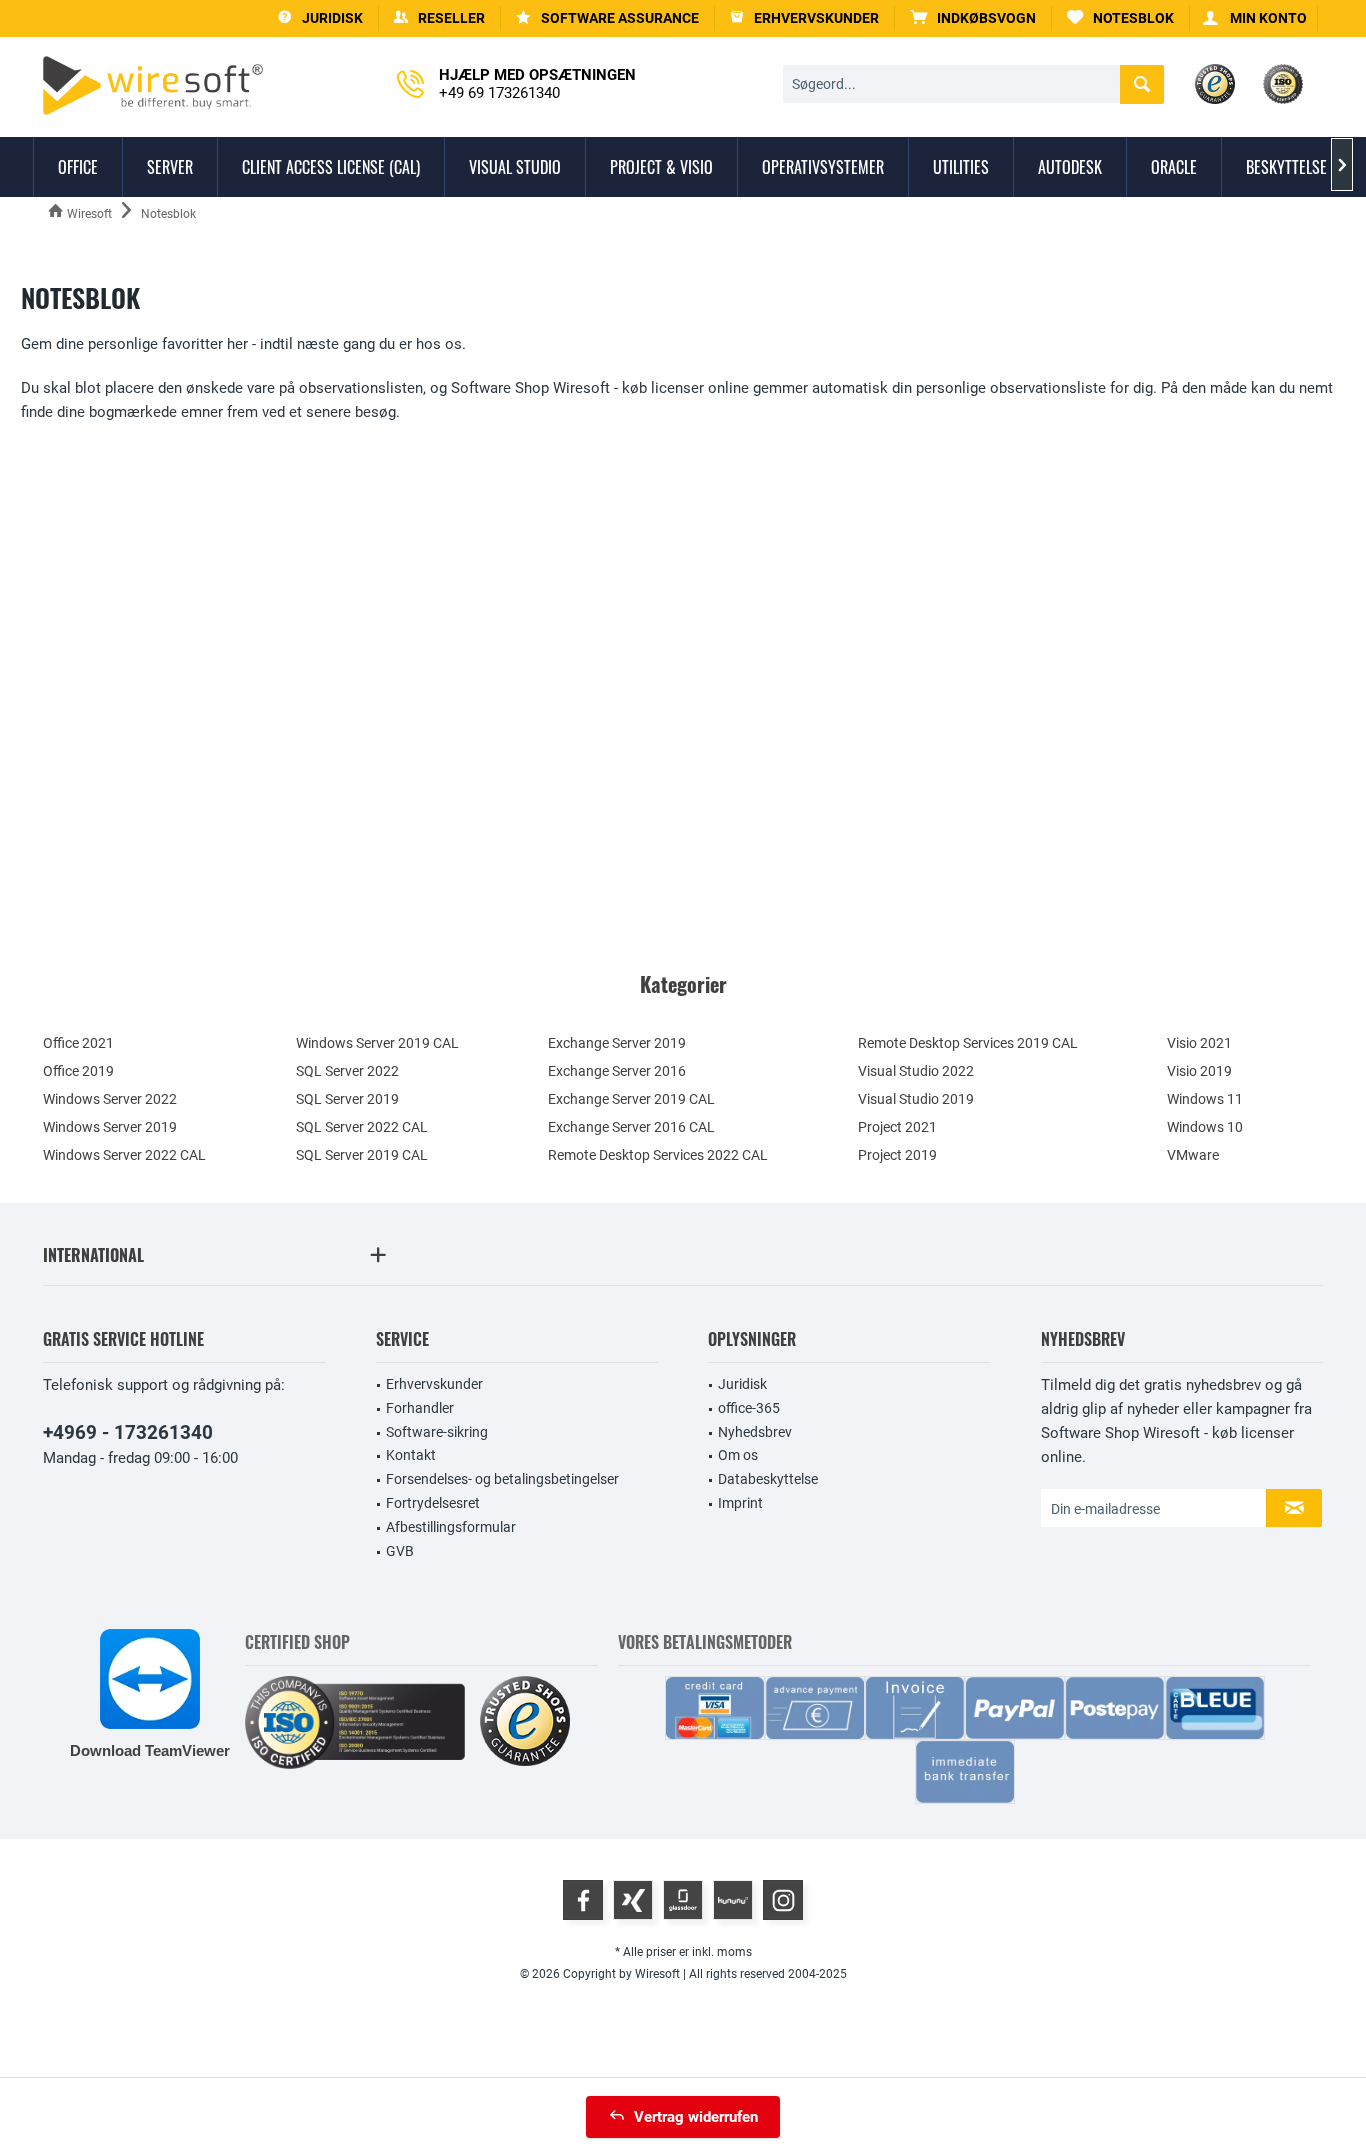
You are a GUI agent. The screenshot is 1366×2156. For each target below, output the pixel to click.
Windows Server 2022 (110, 1099)
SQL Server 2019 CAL (362, 1155)
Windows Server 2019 (110, 1127)
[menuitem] (973, 18)
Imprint (740, 1503)
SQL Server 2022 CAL (362, 1127)
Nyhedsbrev (755, 1432)
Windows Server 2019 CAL (377, 1043)
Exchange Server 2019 (617, 1043)
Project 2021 (897, 1127)
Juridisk (742, 1384)
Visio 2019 (1199, 1071)
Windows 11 (1205, 1099)
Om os (738, 1455)
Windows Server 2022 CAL (124, 1155)
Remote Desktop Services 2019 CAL (968, 1043)
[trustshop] (525, 1722)
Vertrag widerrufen (696, 2117)
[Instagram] (783, 1900)
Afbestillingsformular (451, 1527)
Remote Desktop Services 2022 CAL (658, 1155)
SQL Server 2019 (347, 1099)
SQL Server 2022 (347, 1071)
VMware (1193, 1155)
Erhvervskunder (434, 1384)
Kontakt (411, 1455)
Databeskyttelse (768, 1479)
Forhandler (420, 1408)
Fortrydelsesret (433, 1503)
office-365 (749, 1408)
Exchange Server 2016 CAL (631, 1127)
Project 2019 (897, 1155)
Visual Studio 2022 (916, 1071)
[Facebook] (583, 1900)
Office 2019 (78, 1071)
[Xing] (633, 1900)
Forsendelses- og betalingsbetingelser (502, 1479)
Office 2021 (78, 1043)
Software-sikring (437, 1432)
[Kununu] (733, 1900)
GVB (400, 1551)
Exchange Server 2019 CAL (631, 1099)
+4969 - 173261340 (128, 1432)
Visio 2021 (1199, 1043)
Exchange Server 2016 (617, 1071)
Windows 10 (1205, 1127)
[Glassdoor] (683, 1900)
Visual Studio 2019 (916, 1099)
